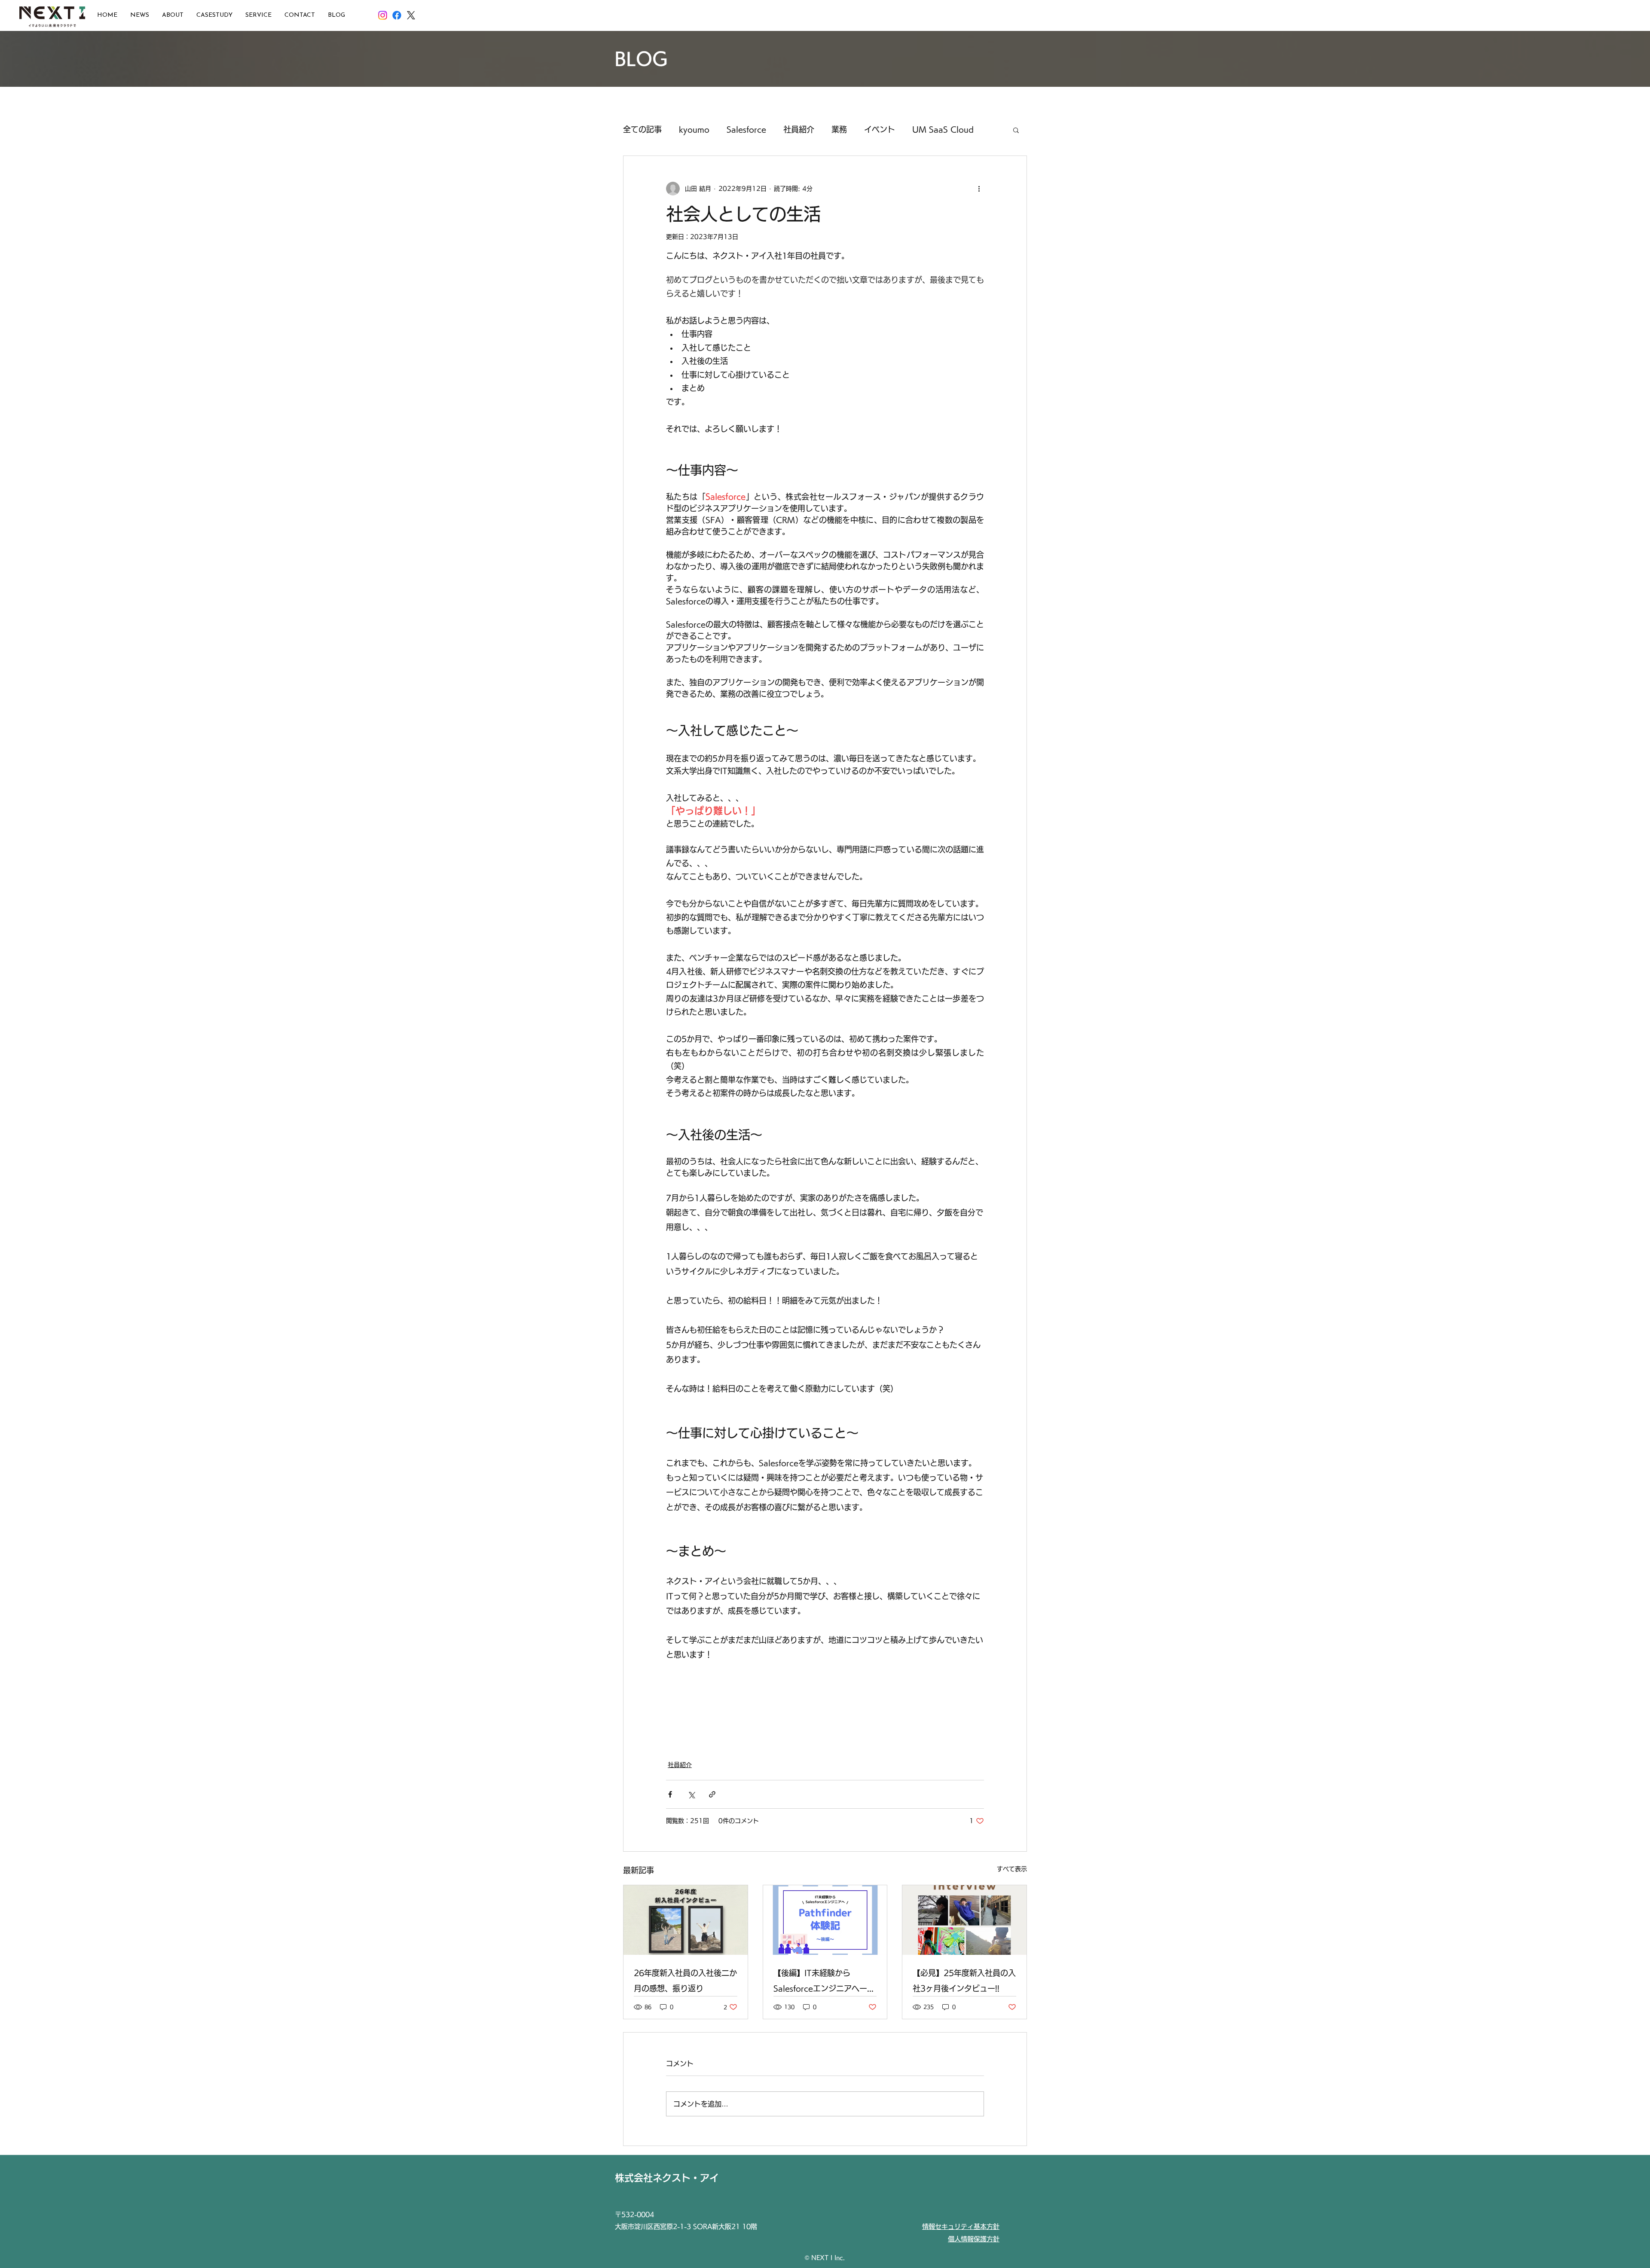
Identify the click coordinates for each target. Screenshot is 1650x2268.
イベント (880, 129)
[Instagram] (383, 15)
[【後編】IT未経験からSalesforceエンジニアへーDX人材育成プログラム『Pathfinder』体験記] (825, 1920)
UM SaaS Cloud (943, 129)
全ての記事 (642, 129)
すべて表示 (1012, 1869)
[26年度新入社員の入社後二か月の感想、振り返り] (686, 1920)
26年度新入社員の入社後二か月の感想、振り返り (685, 1981)
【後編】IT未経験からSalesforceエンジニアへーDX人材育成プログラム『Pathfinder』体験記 (820, 1983)
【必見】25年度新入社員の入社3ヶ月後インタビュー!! (964, 1981)
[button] (1016, 130)
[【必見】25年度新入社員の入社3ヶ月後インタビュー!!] (964, 1920)
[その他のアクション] (979, 189)
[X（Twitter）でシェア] (691, 1794)
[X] (411, 15)
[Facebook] (397, 15)
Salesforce (746, 129)
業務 (839, 129)
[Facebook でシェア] (670, 1794)
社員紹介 (799, 129)
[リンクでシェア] (712, 1794)
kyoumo (694, 129)
